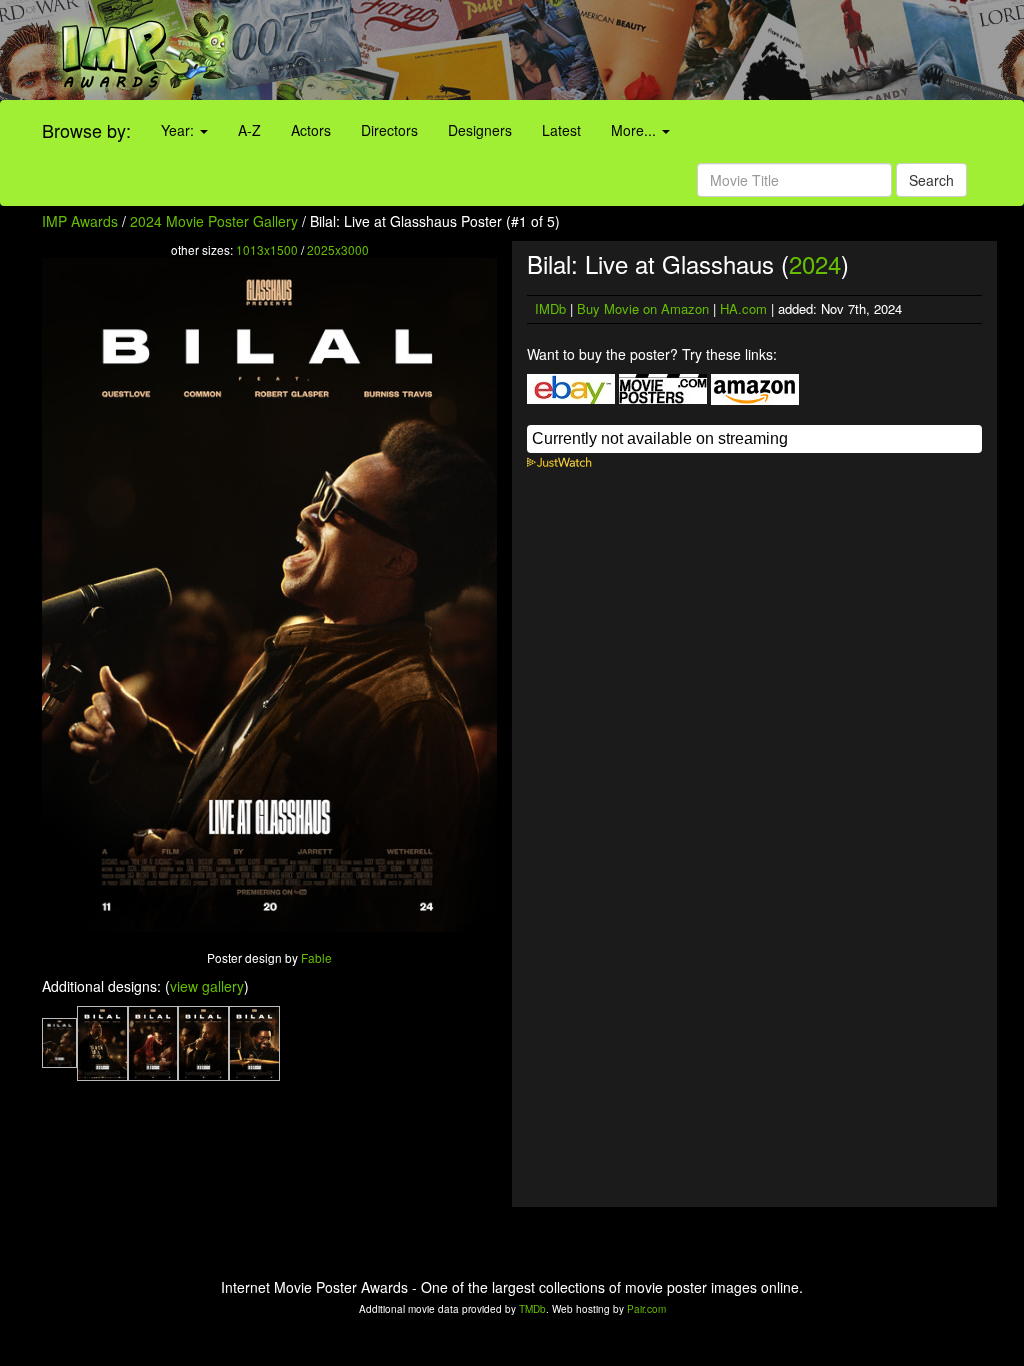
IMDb (550, 308)
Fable (316, 957)
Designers (480, 130)
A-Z (249, 130)
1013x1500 (267, 249)
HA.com (743, 308)
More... (635, 130)
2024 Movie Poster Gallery (214, 221)
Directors (389, 130)
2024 (815, 263)
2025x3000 (338, 249)
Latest (561, 130)
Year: (179, 130)
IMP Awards (80, 221)
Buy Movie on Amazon (643, 308)
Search (931, 180)
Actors (311, 130)
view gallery (207, 986)
